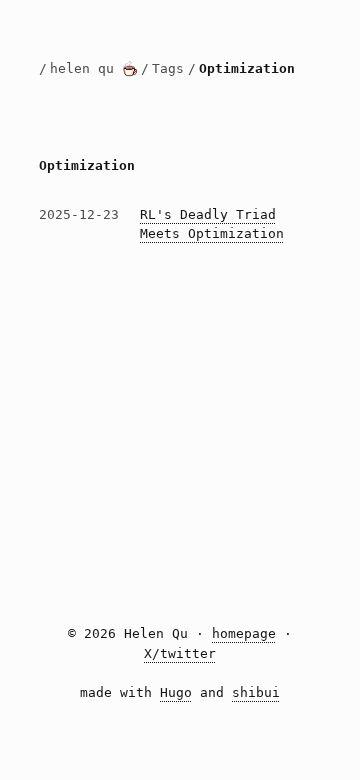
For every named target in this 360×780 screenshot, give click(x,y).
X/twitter (180, 653)
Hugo (176, 692)
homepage (244, 633)
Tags (168, 68)
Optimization (247, 68)
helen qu (86, 68)
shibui (256, 692)
